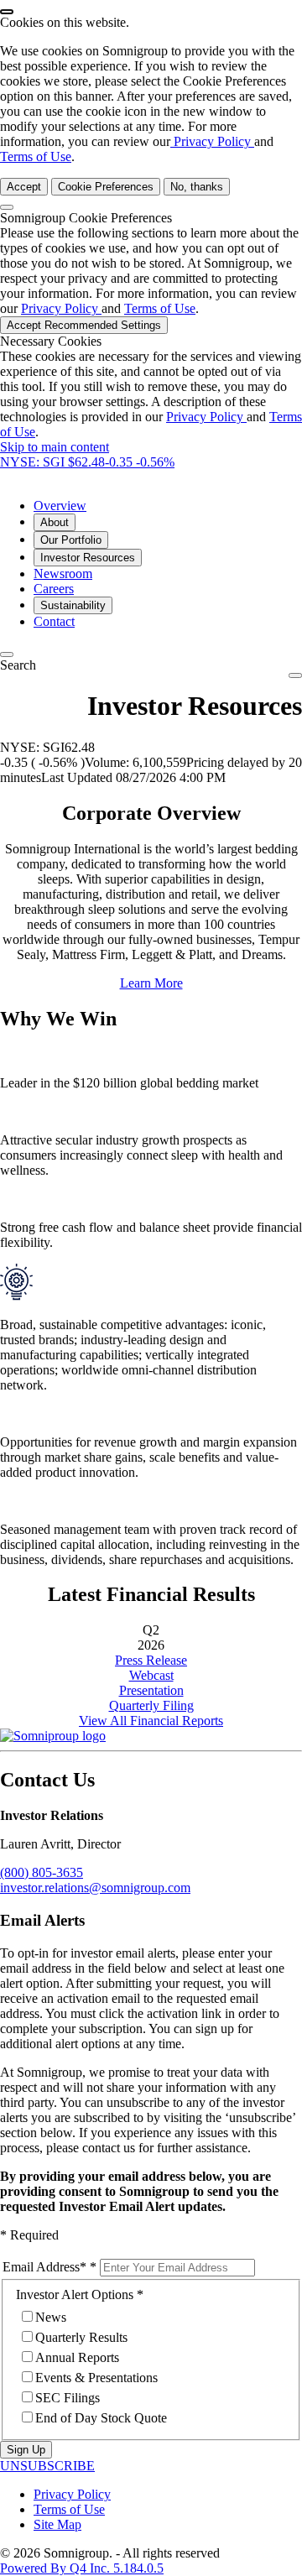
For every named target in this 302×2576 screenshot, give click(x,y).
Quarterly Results (81, 2337)
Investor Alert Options (75, 2294)
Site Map (57, 2524)
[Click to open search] (7, 654)
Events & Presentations (96, 2378)
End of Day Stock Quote (101, 2418)
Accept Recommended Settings (84, 325)
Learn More (151, 983)
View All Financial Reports (151, 1721)
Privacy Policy (212, 141)
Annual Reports (77, 2357)
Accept (24, 187)
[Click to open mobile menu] (295, 675)
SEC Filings (68, 2398)
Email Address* (44, 2267)
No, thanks (197, 187)
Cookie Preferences (106, 187)
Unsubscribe (47, 2466)
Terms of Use (36, 156)
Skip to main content (55, 447)
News (51, 2317)
